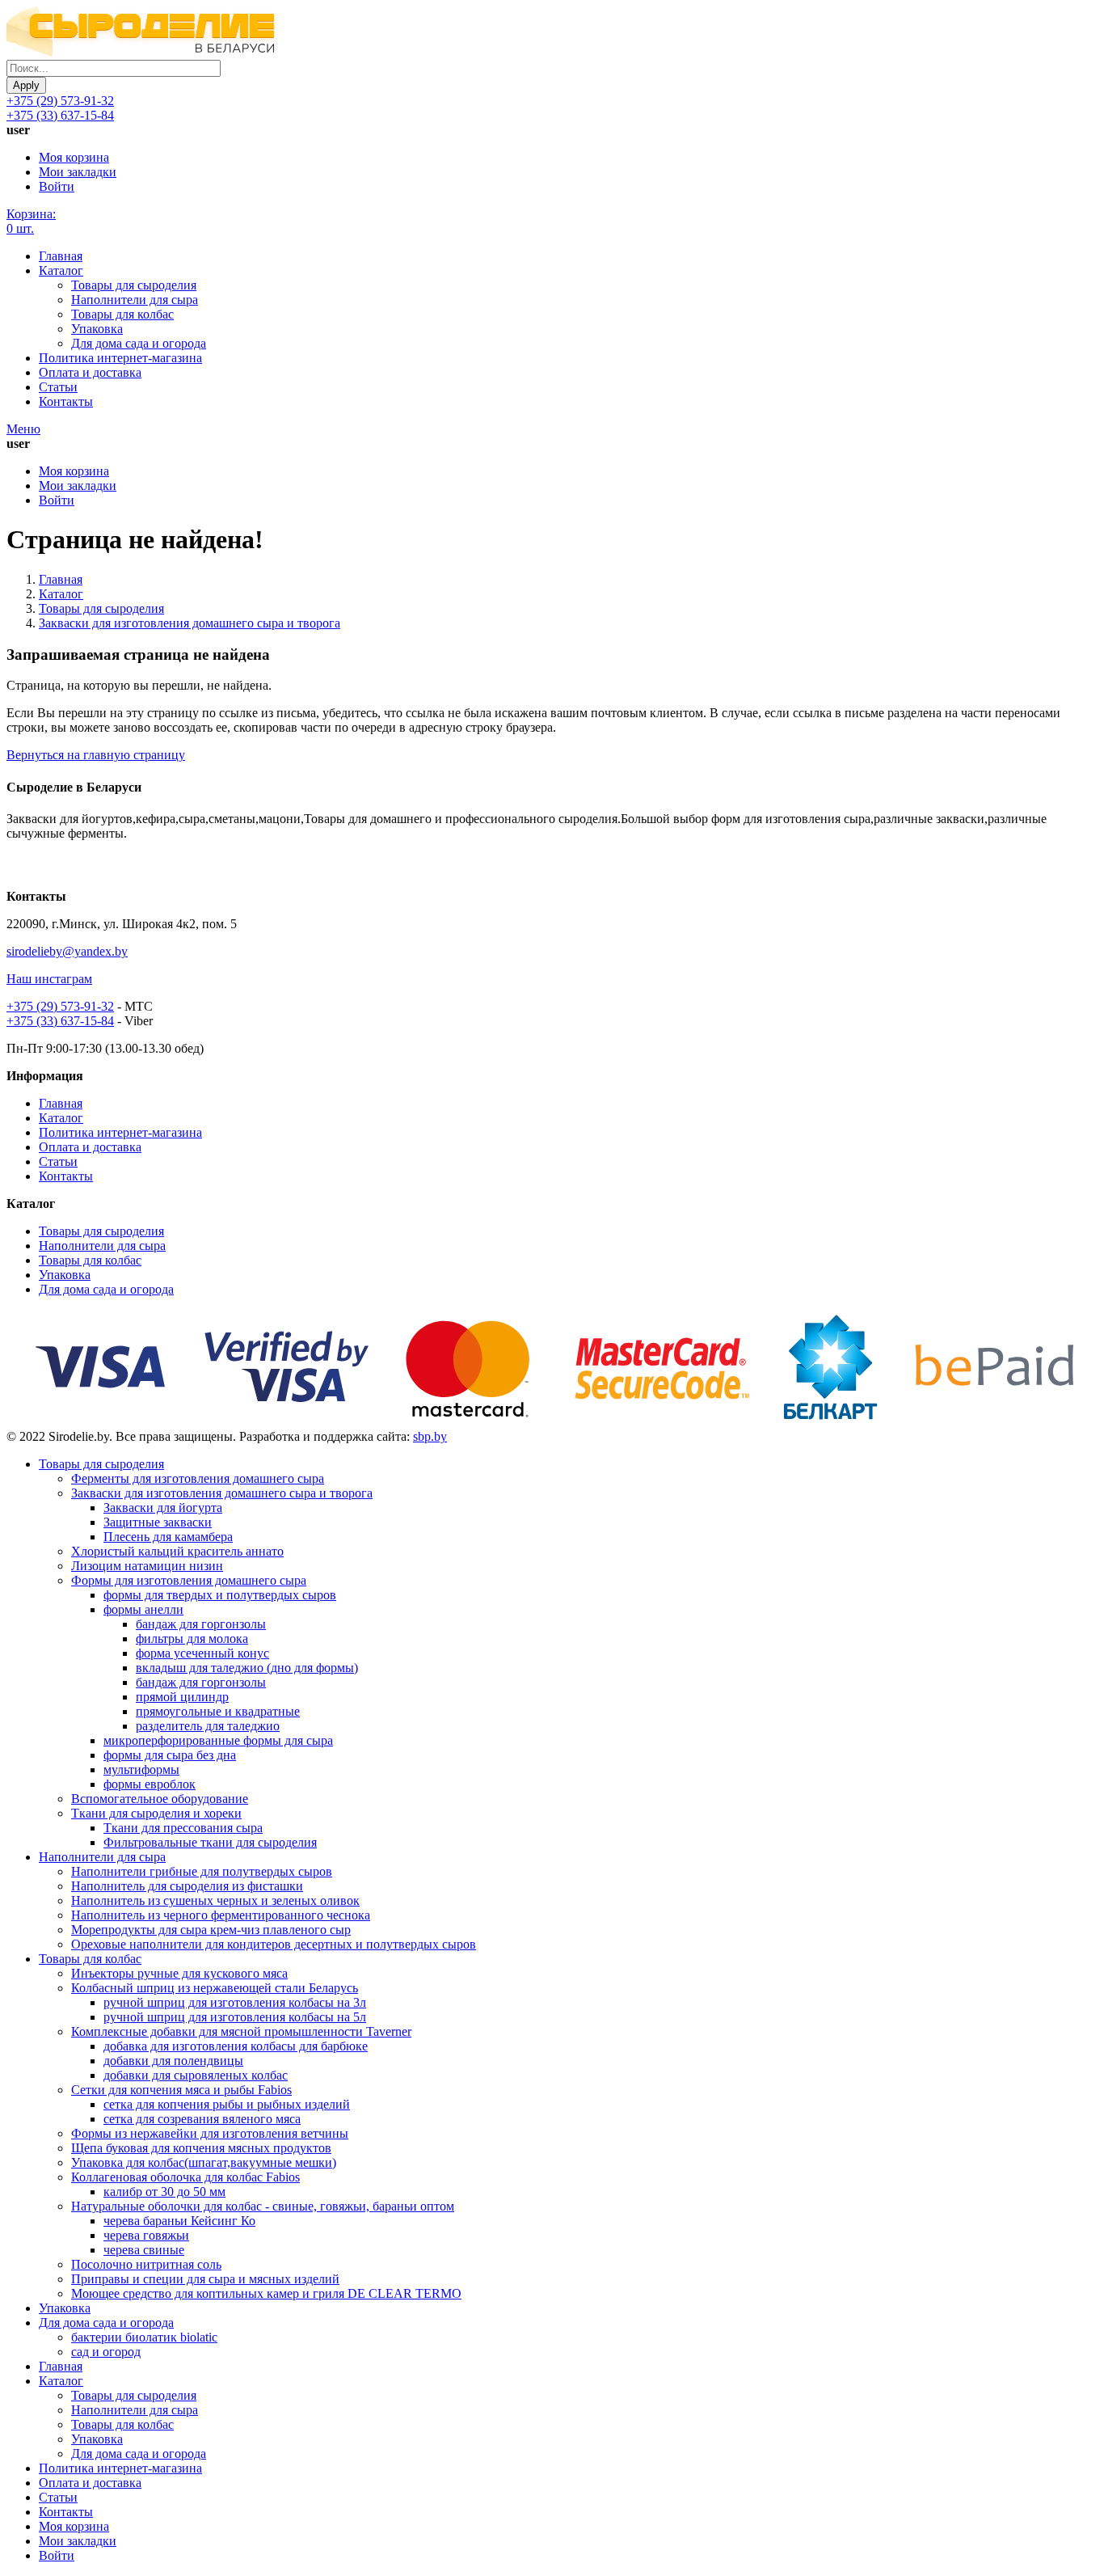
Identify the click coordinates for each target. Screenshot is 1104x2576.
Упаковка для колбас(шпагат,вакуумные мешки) (204, 2162)
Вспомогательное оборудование (160, 1799)
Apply (26, 85)
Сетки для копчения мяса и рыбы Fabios (181, 2090)
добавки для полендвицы (173, 2061)
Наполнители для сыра (135, 300)
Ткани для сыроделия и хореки (156, 1813)
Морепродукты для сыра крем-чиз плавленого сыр (211, 1930)
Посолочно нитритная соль (146, 2264)
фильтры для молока (192, 1639)
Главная (61, 256)
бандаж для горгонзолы (201, 1624)
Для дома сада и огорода (139, 343)
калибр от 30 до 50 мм (164, 2192)
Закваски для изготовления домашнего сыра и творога (190, 623)
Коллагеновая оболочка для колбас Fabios (185, 2177)
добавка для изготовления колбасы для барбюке (236, 2046)
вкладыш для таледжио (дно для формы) (247, 1668)
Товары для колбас (122, 314)
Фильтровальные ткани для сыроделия (210, 1842)
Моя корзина (74, 157)
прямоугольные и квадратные (218, 1711)
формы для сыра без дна (170, 1755)
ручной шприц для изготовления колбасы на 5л (235, 2017)
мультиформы (141, 1769)
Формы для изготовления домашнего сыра (189, 1580)
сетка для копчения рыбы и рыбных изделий (227, 2104)
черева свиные (144, 2250)
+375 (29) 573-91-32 (60, 101)
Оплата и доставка (90, 372)
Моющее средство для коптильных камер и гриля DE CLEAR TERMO (266, 2293)
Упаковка (97, 329)
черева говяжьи (146, 2235)
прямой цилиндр (182, 1697)
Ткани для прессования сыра (183, 1828)
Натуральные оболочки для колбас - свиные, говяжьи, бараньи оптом (263, 2206)
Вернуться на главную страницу (96, 755)
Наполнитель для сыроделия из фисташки (187, 1886)
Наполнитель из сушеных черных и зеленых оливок (215, 1900)
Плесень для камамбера (168, 1537)
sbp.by (430, 1436)
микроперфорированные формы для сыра (218, 1740)
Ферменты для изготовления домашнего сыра (198, 1478)
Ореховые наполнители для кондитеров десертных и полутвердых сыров (274, 1944)
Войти (57, 186)
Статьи (58, 387)
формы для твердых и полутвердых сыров (220, 1595)
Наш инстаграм (49, 979)
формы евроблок (150, 1784)
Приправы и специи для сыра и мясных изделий (205, 2279)
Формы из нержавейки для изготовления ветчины (210, 2133)
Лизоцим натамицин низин (147, 1566)
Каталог (61, 270)
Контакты (66, 401)
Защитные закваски (158, 1522)
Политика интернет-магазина (120, 358)
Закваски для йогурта (163, 1508)
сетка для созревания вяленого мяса (202, 2119)
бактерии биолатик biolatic (144, 2337)
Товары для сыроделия (134, 285)
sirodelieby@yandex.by (67, 951)
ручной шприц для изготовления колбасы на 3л (235, 2002)
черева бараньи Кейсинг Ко (179, 2221)
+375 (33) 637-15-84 (60, 115)
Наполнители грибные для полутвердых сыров (202, 1871)
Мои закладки (78, 172)
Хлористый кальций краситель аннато (177, 1551)
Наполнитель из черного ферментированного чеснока (221, 1915)
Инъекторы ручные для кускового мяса (179, 1973)
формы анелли (143, 1609)
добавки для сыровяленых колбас (196, 2075)
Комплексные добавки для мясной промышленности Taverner (241, 2031)
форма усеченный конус (202, 1653)
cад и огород (106, 2352)
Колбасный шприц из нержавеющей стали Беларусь (215, 1988)
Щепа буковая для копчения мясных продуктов (201, 2148)
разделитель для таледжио (208, 1726)
